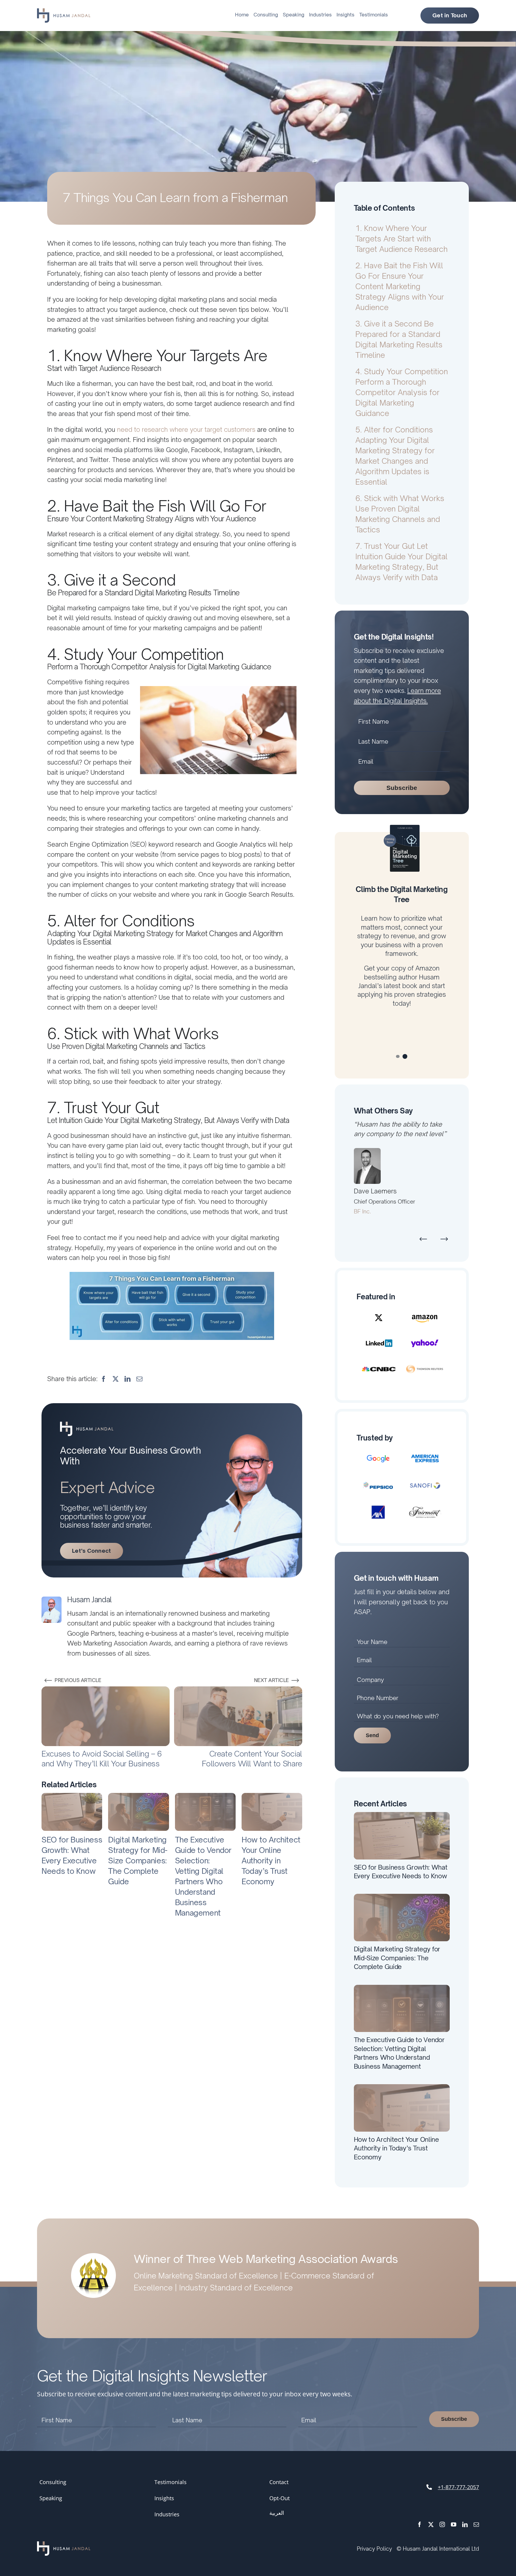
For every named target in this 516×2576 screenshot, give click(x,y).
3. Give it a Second (399, 339)
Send (372, 1726)
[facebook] (420, 2515)
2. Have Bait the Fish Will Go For (400, 286)
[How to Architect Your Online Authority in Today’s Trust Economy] (272, 1797)
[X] (116, 1379)
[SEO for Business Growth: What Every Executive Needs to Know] (72, 1797)
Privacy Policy (374, 2539)
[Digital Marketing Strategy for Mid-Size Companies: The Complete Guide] (138, 1797)
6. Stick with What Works (400, 514)
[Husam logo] (64, 11)
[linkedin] (465, 2515)
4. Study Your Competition (402, 392)
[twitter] (431, 2515)
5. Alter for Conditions (395, 456)
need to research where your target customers (186, 429)
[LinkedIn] (128, 1379)
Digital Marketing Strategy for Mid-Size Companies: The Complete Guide (138, 1861)
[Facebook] (104, 1379)
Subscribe (402, 788)
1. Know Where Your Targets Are (401, 239)
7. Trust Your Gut (401, 562)
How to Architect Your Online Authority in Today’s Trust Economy (271, 1861)
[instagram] (442, 2515)
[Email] (139, 1379)
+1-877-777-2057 (458, 2478)
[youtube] (454, 2515)
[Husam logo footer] (64, 2535)
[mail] (476, 2515)
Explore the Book (402, 1027)
